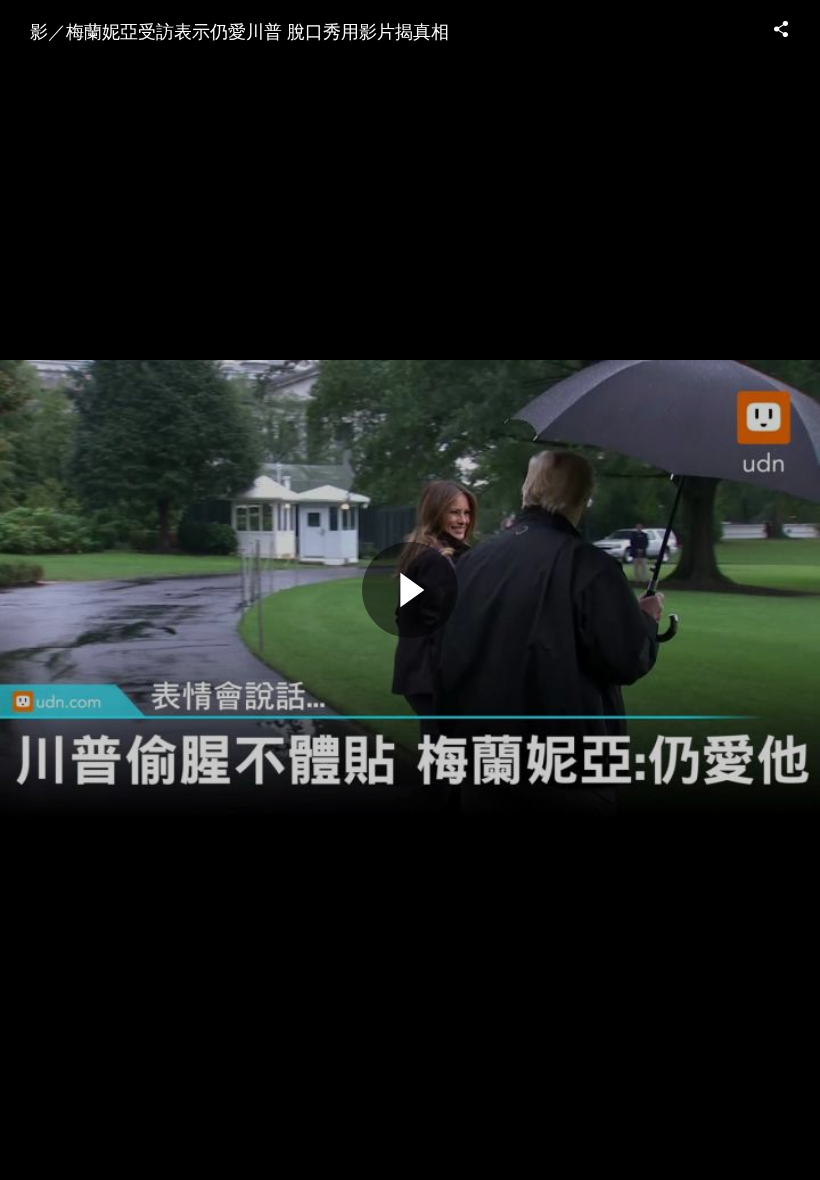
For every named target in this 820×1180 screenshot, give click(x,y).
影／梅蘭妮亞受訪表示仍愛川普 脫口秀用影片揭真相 (239, 30)
